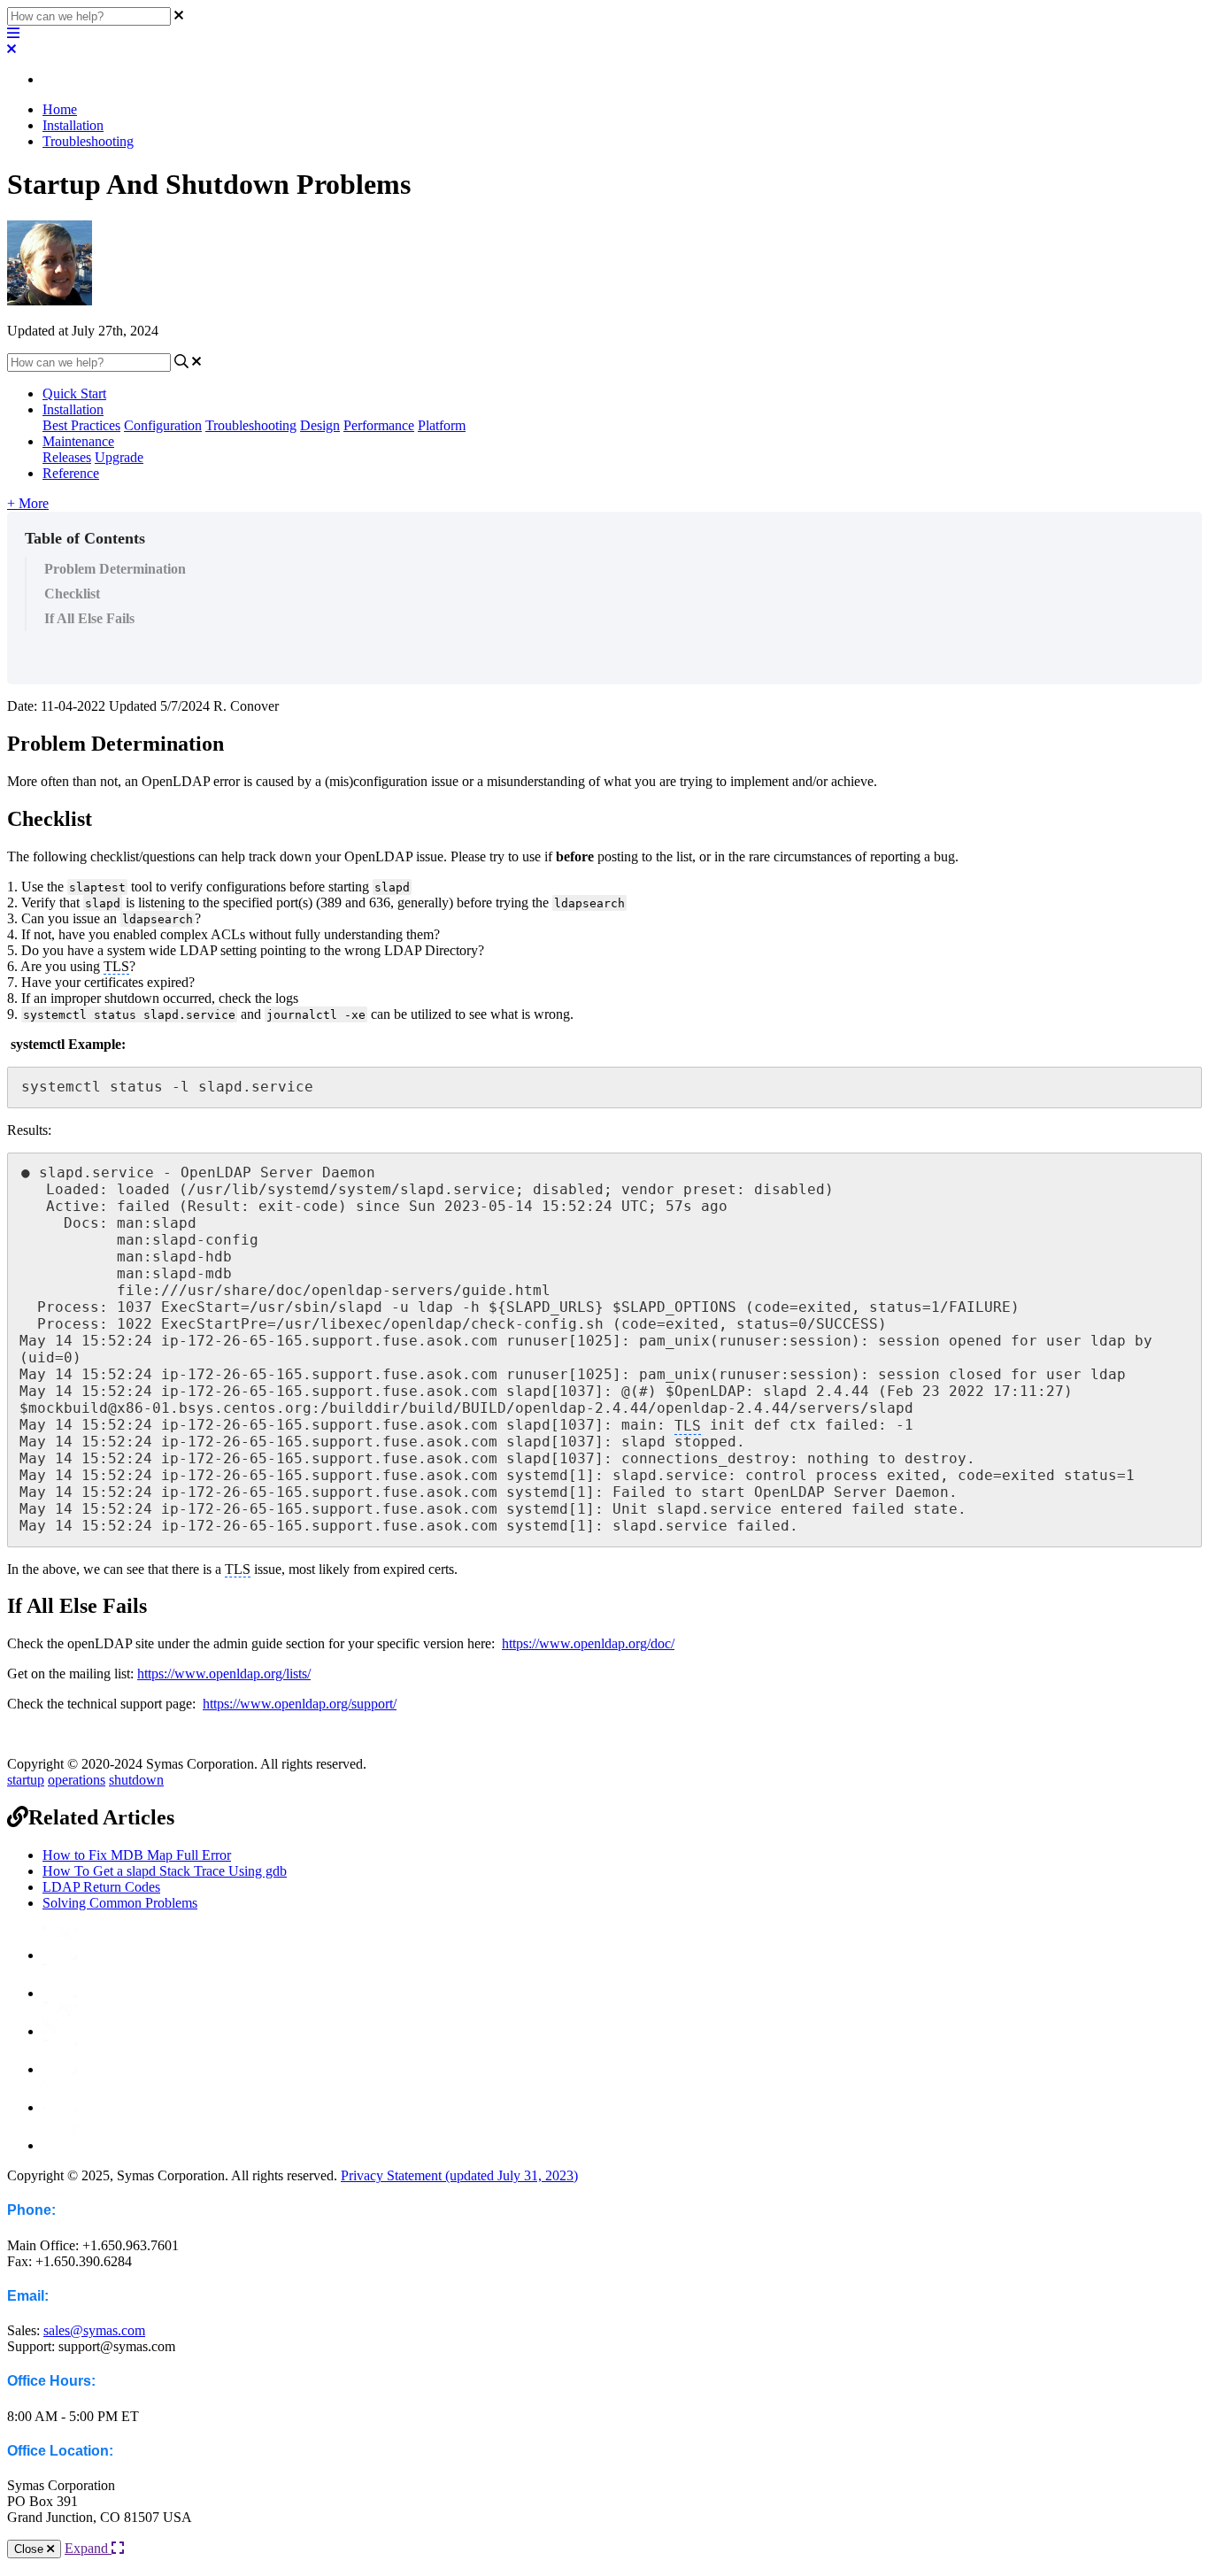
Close (31, 2549)
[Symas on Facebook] (60, 1993)
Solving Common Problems (120, 1903)
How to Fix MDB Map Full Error (137, 1855)
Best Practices (81, 425)
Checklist (72, 594)
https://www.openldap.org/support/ (300, 1704)
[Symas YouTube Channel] (60, 2145)
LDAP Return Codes (101, 1887)
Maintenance (78, 441)
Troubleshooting (88, 141)
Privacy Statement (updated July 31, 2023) (459, 2175)
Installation (73, 125)
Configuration (163, 425)
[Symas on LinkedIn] (60, 2107)
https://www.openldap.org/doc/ (588, 1643)
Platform (442, 425)
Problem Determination (115, 569)
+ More (28, 503)
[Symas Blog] (60, 2069)
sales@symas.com (94, 2330)
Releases (67, 457)
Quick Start (74, 393)
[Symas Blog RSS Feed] (60, 1955)
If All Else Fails (89, 618)
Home (60, 109)
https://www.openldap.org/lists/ (224, 1674)
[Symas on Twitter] (60, 2031)
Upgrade (119, 457)
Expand (88, 2548)
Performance (379, 425)
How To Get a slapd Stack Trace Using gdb (165, 1871)
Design (320, 425)
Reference (71, 473)
